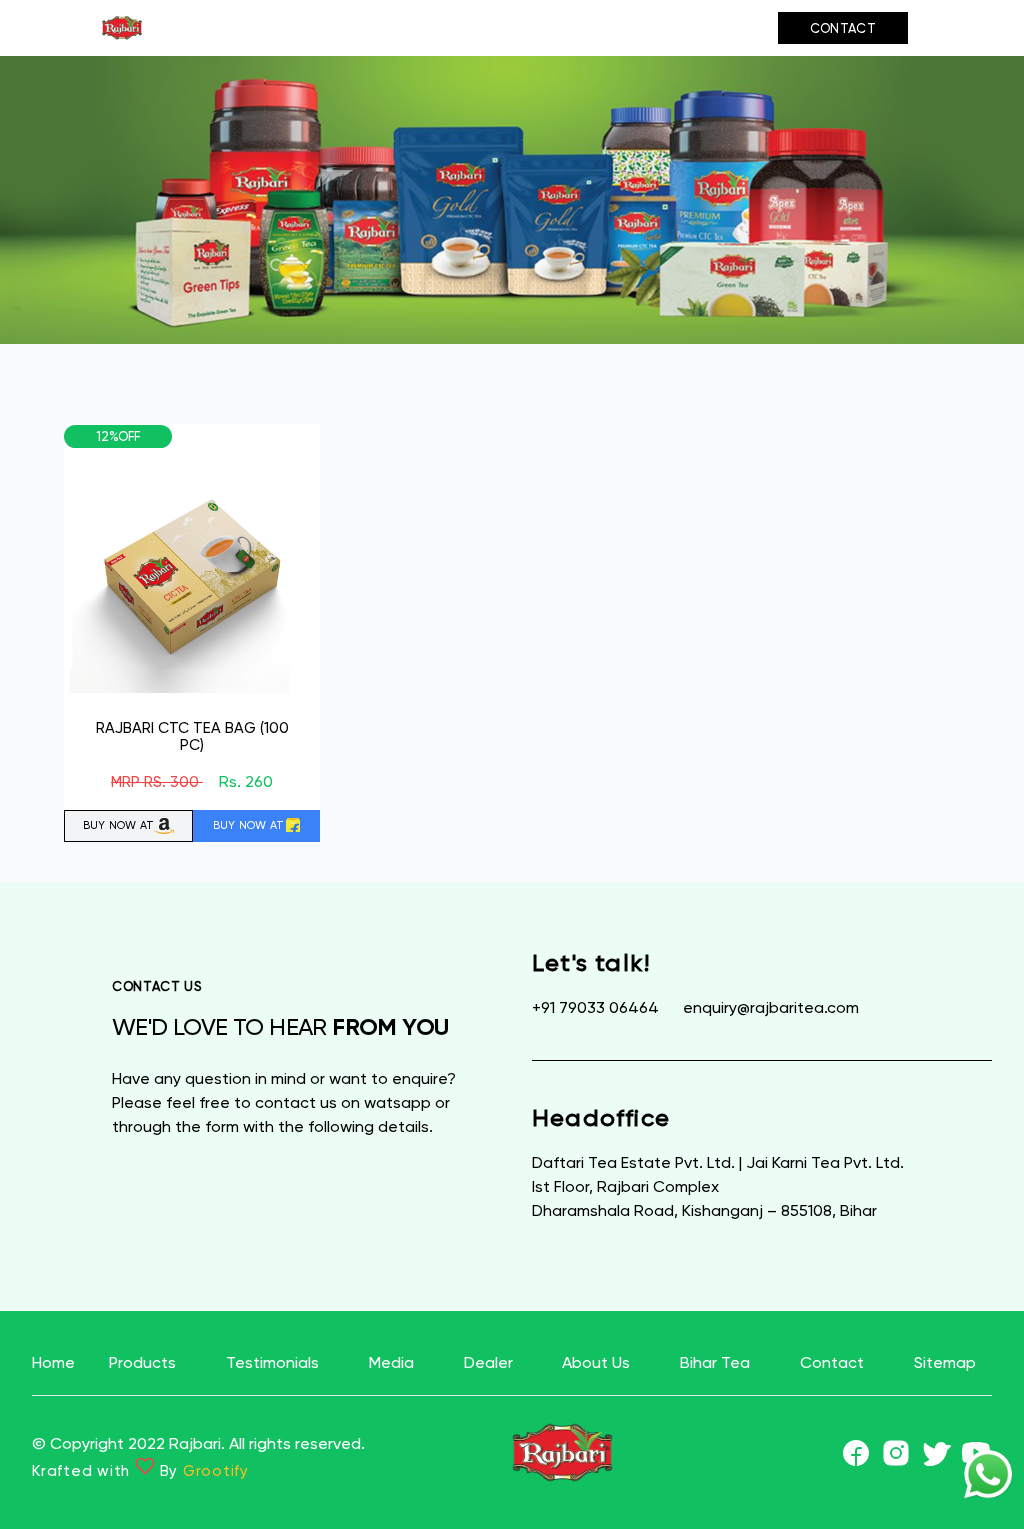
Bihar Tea (716, 29)
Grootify (216, 1471)
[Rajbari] (122, 28)
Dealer (533, 28)
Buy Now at (119, 825)
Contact (843, 28)
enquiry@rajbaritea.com (771, 1007)
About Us (596, 1362)
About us (628, 29)
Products (190, 28)
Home (53, 1362)
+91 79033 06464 (597, 1007)
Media (443, 28)
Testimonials (327, 28)
